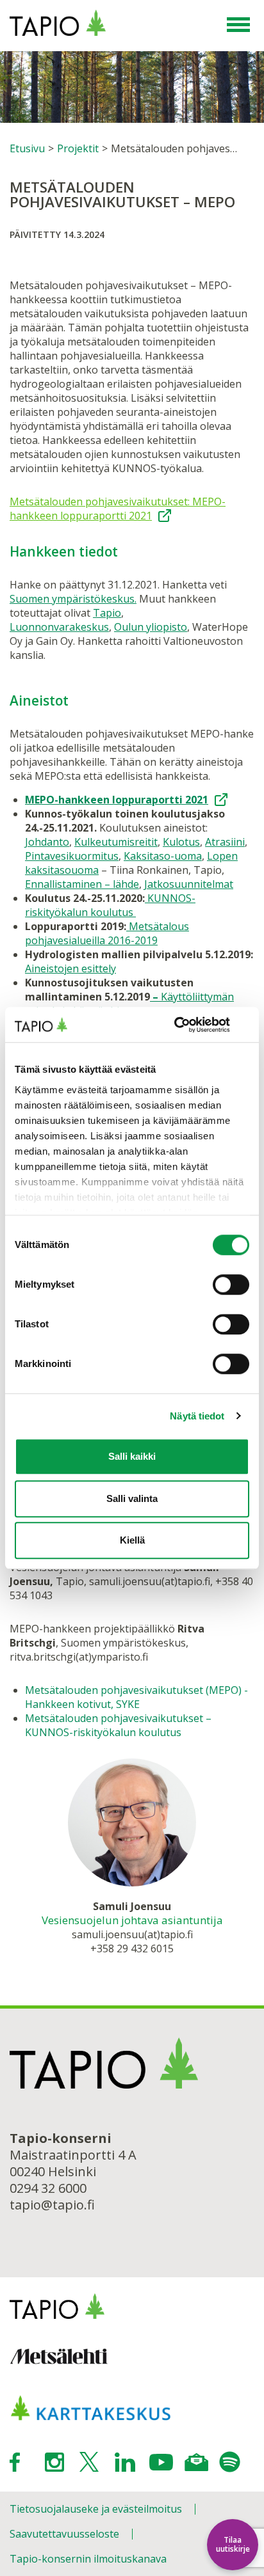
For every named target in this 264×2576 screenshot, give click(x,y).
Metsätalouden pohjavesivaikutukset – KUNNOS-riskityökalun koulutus (118, 1725)
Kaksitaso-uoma (163, 856)
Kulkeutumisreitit (116, 842)
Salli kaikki (132, 1456)
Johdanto (47, 842)
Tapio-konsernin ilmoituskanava (88, 2559)
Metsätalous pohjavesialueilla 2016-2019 (107, 933)
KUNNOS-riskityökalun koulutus (110, 905)
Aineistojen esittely (70, 968)
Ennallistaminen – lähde (82, 884)
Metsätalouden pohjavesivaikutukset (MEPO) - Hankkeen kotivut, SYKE (136, 1697)
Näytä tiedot (197, 1416)
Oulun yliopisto (151, 627)
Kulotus (181, 842)
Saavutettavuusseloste (64, 2534)
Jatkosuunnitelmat (189, 884)
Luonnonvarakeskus (59, 627)
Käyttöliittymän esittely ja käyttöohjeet (129, 1004)
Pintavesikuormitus (72, 856)
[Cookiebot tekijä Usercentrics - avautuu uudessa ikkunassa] (193, 1025)
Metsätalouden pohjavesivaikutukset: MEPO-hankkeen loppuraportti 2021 (118, 509)
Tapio (107, 613)
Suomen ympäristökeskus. (73, 599)
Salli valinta (132, 1498)
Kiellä (132, 1540)
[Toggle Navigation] (238, 26)
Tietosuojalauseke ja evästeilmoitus (96, 2509)
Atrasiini (225, 842)
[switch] (231, 1284)
